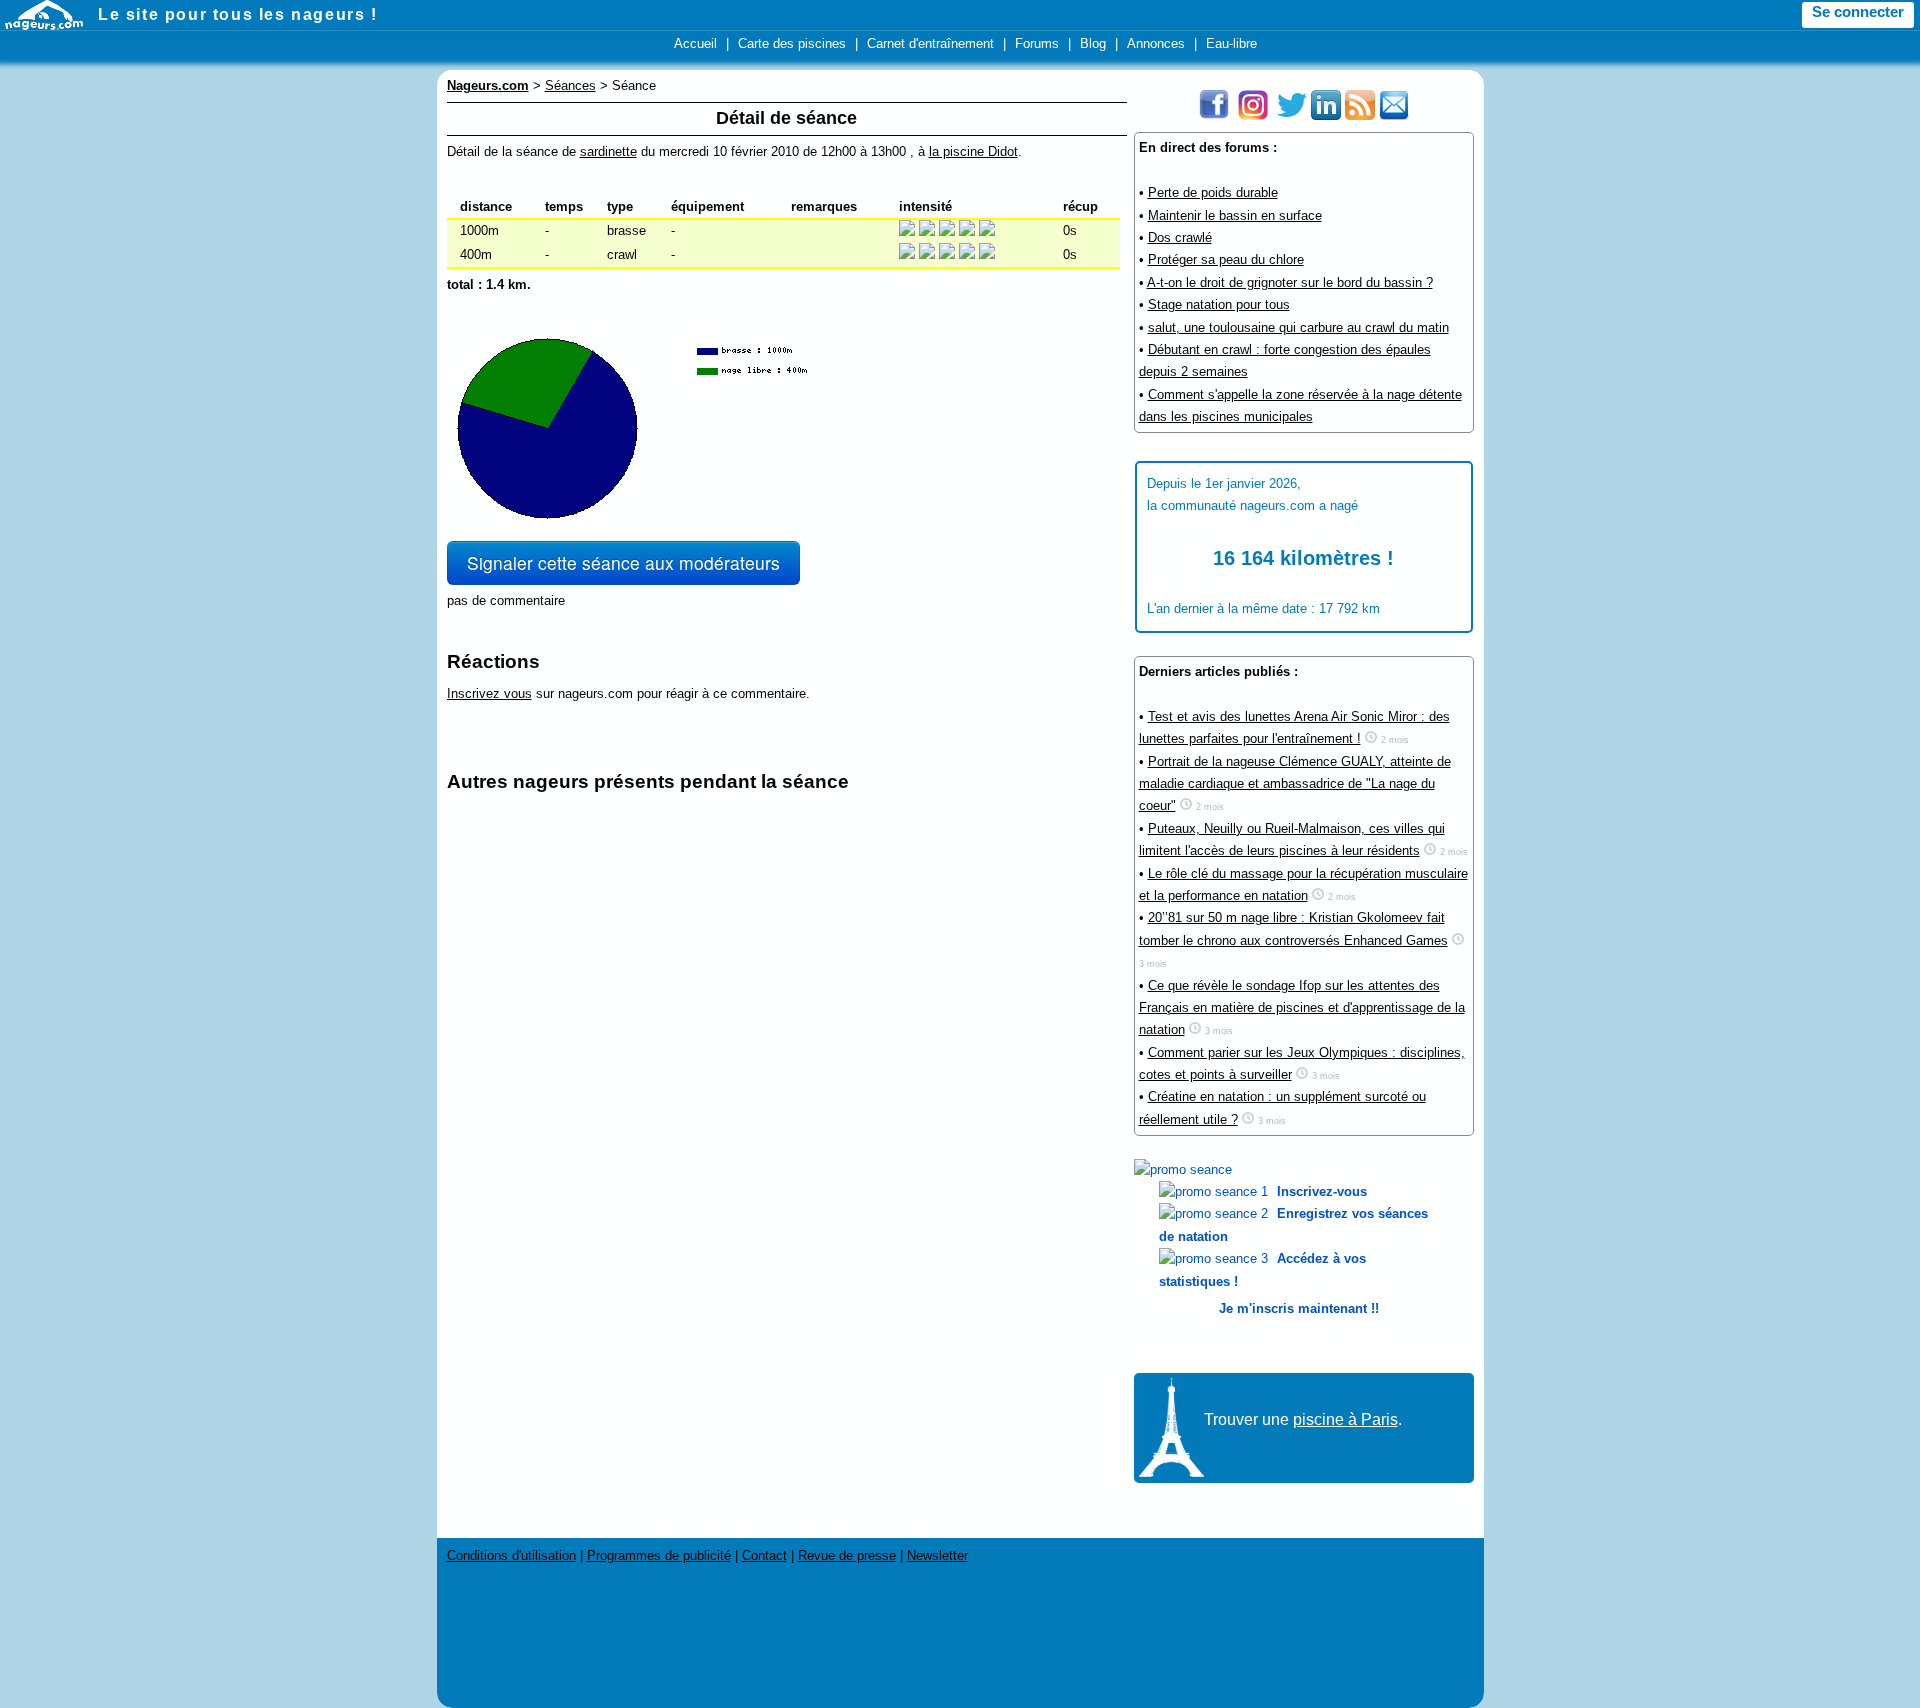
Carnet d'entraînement (930, 43)
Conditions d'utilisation (511, 1555)
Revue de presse (847, 1555)
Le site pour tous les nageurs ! (238, 14)
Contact (764, 1555)
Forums (1037, 43)
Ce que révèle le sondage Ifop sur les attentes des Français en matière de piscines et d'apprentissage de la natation (1302, 1008)
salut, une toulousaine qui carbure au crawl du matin (1298, 327)
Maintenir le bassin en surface (1235, 215)
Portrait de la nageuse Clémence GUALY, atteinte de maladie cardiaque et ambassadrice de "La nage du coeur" (1295, 784)
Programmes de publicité (659, 1555)
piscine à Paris (1345, 1419)
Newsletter (937, 1555)
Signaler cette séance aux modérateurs (623, 562)
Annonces (1156, 43)
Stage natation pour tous (1219, 304)
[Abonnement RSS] (1360, 115)
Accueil (695, 43)
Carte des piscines (792, 43)
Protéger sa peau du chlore (1226, 259)
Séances (570, 85)
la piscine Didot (973, 151)
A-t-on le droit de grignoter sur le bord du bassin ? (1290, 282)
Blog (1093, 43)
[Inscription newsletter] (1394, 115)
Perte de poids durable (1213, 192)
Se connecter (1858, 12)
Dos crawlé (1180, 237)
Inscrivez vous (489, 693)
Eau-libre (1231, 43)
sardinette (608, 151)
